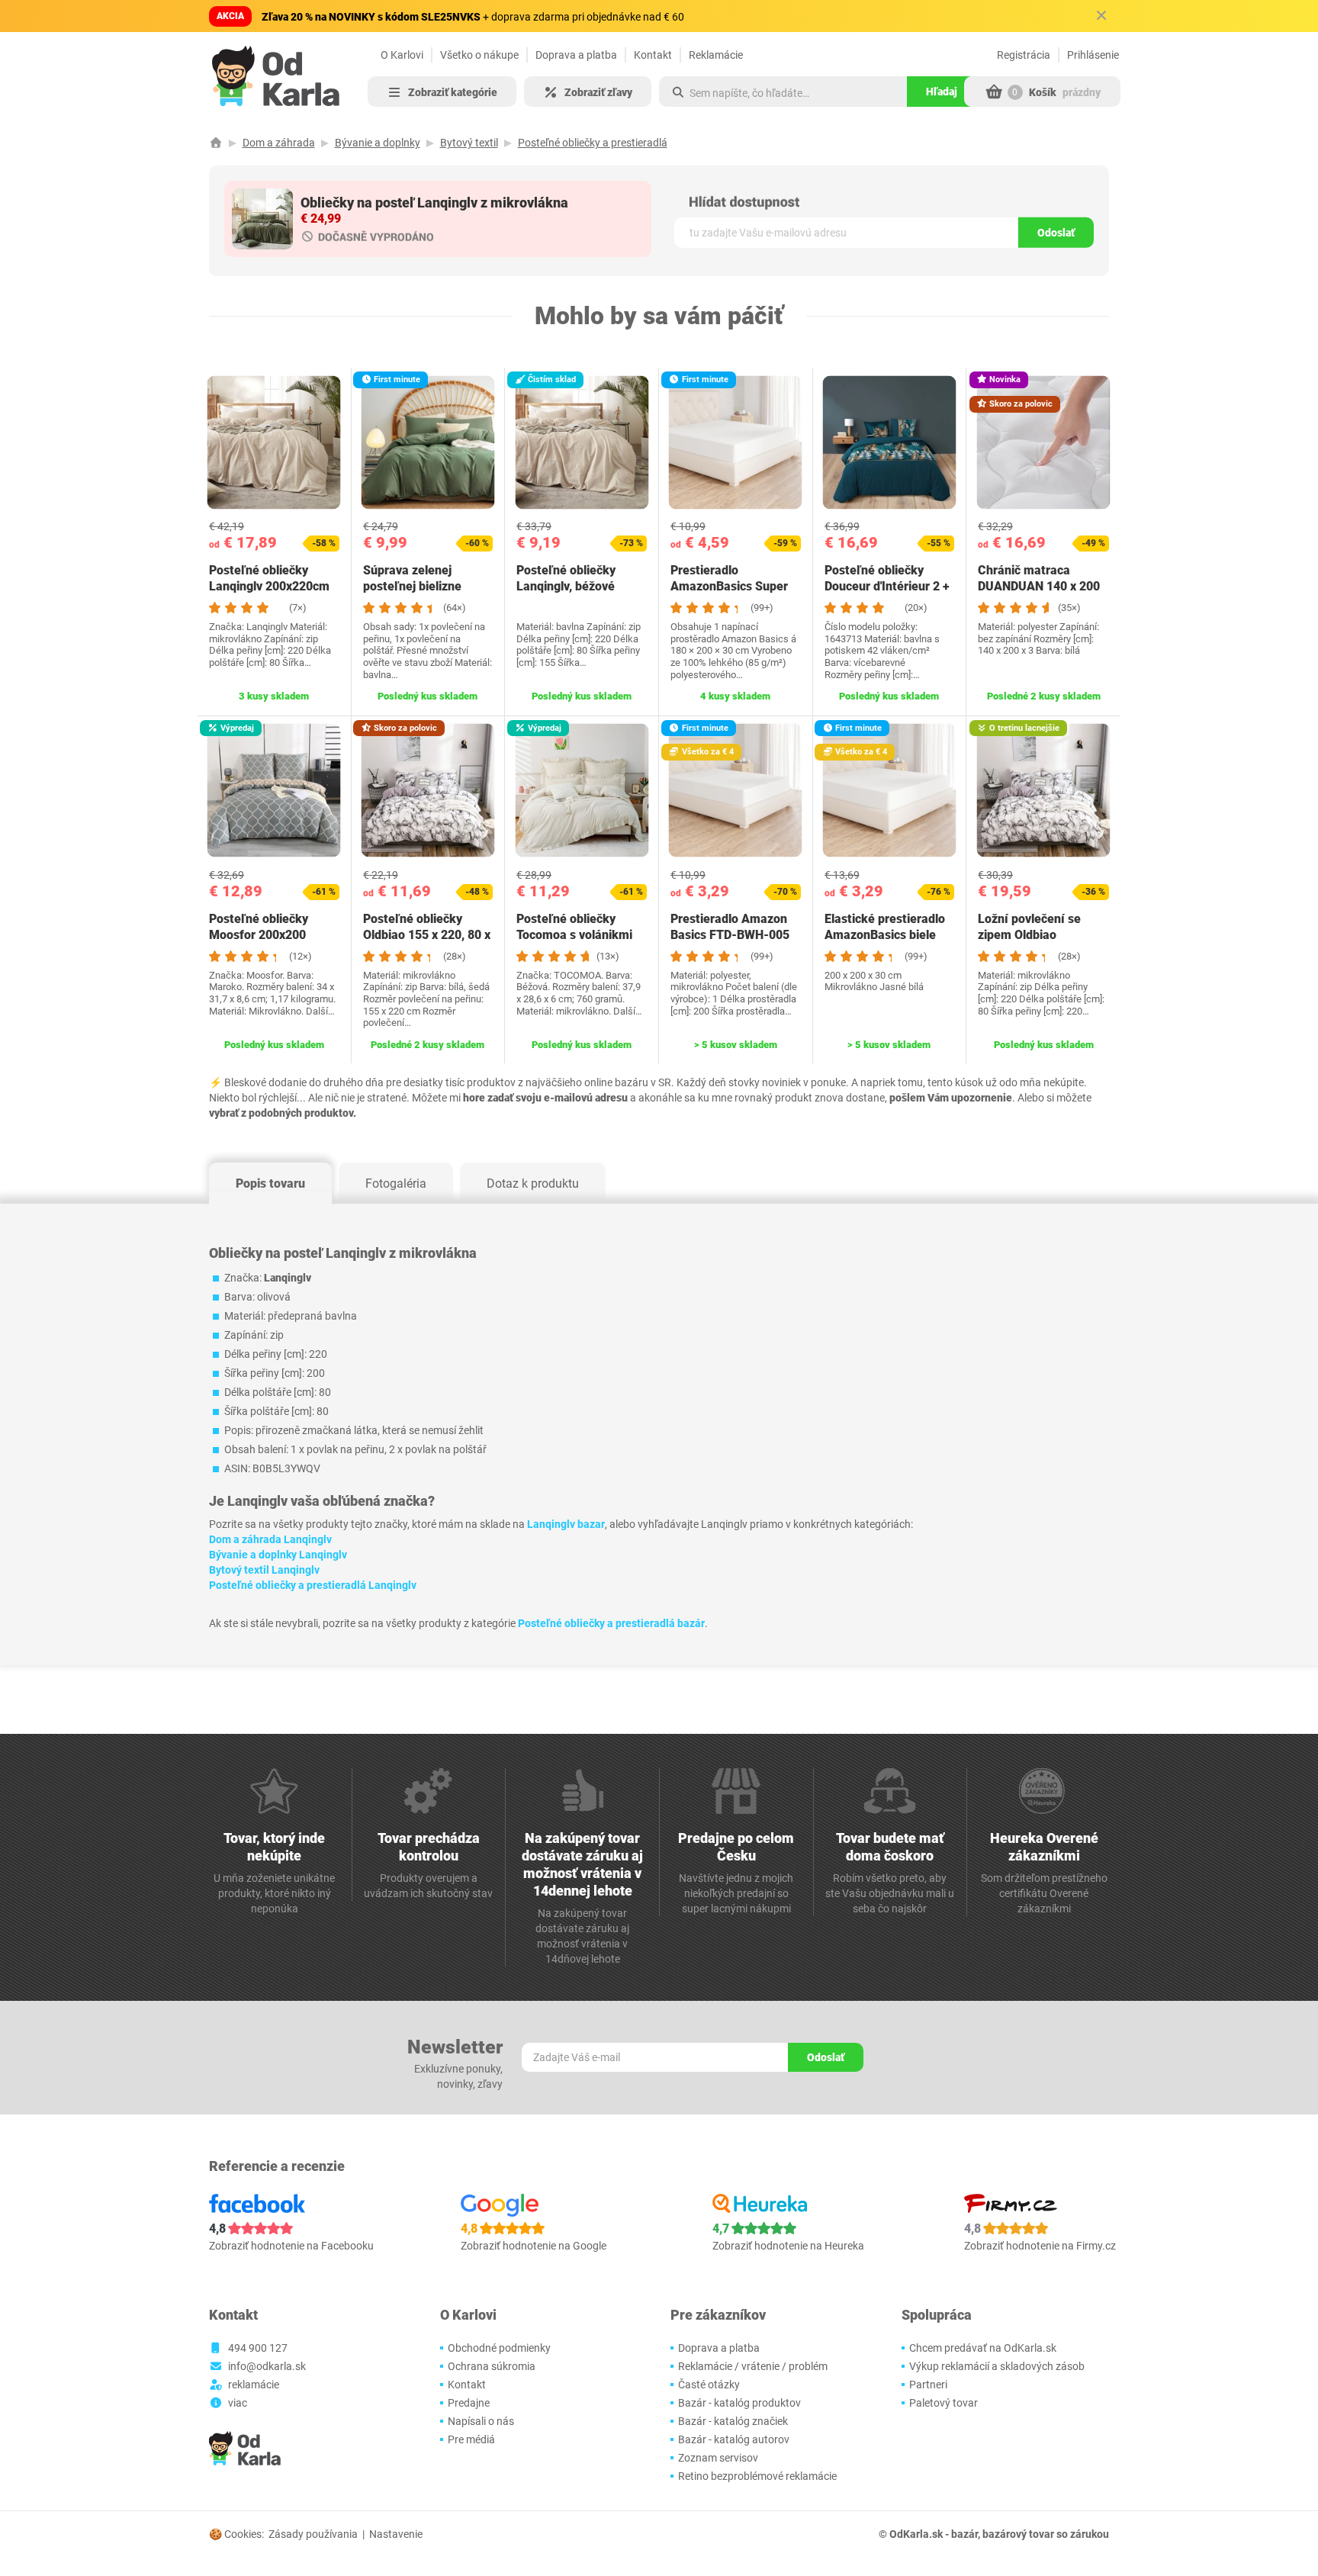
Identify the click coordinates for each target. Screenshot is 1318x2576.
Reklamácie (716, 55)
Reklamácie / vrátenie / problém (753, 2366)
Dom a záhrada (279, 143)
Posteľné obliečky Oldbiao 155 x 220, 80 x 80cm (427, 935)
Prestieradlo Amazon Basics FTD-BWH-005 (730, 927)
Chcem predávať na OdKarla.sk (983, 2348)
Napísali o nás (481, 2421)
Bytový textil (469, 143)
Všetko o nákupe (479, 55)
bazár (964, 2534)
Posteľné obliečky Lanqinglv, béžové (566, 578)
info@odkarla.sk (267, 2366)
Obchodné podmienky (499, 2348)
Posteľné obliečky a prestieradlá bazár (611, 1623)
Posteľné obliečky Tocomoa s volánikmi (574, 927)
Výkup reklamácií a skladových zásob (997, 2366)
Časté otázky (709, 2385)
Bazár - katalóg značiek (733, 2421)
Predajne (469, 2403)
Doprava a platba (576, 55)
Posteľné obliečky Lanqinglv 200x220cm (269, 578)
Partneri (928, 2385)
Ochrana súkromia (492, 2366)
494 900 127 (258, 2348)
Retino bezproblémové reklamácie (757, 2476)
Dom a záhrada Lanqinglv (270, 1539)
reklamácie (254, 2385)
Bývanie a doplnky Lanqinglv (278, 1555)
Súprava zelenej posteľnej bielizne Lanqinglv (412, 586)
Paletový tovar (943, 2403)
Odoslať (1056, 233)
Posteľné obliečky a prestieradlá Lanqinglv (313, 1585)
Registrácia (1024, 55)
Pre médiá (471, 2439)
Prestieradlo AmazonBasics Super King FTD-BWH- (729, 586)
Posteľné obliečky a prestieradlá (593, 143)
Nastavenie (396, 2534)
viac (238, 2403)
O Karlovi (402, 55)
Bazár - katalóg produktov (739, 2403)
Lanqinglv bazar (566, 1524)
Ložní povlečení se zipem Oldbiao (1029, 927)
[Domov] (216, 143)
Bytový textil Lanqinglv (264, 1570)
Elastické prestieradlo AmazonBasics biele (885, 927)
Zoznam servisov (718, 2458)
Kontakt (653, 55)
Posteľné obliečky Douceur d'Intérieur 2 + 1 (887, 586)
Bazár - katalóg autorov (734, 2439)
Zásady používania (313, 2534)
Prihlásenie (1093, 55)
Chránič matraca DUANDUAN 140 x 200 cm (1039, 586)
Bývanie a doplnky (378, 143)
